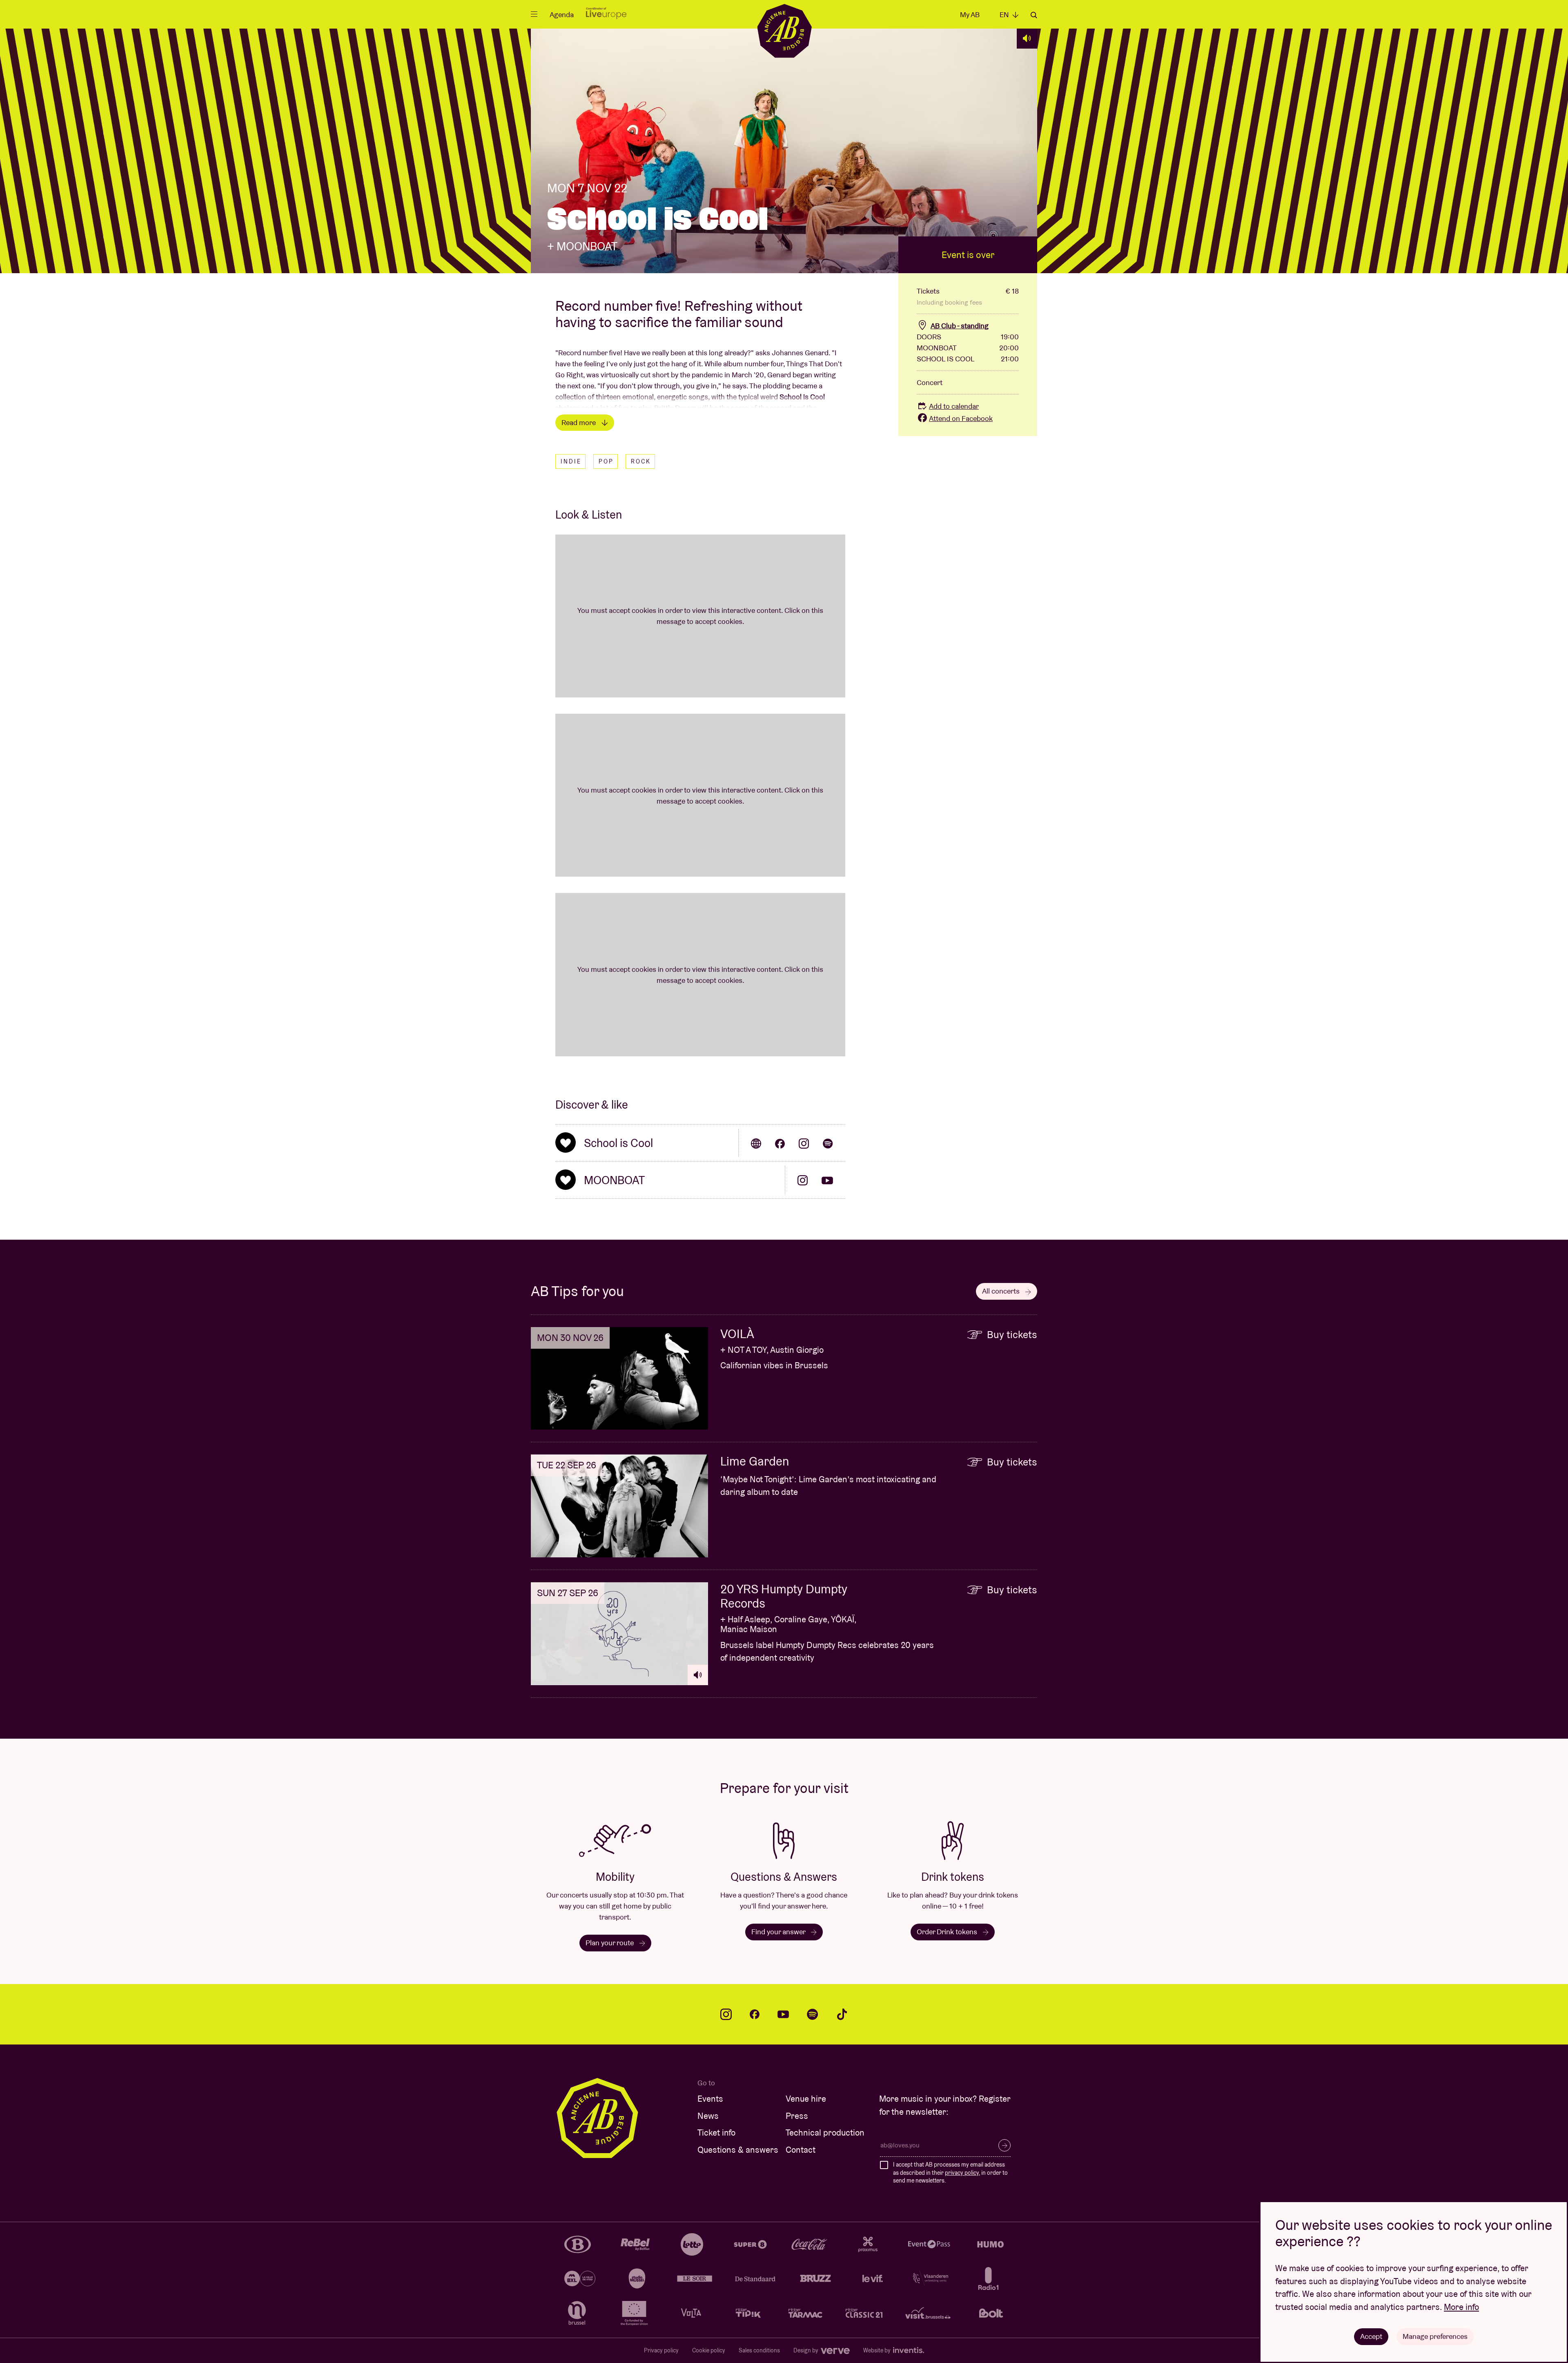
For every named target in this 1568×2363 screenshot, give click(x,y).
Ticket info (716, 2132)
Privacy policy (661, 2350)
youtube (783, 2014)
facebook (755, 2014)
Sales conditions (759, 2350)
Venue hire (806, 2099)
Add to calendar (954, 406)
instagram (726, 2014)
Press (797, 2116)
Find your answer (779, 1932)
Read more (579, 422)
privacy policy (962, 2173)
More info (1461, 2307)
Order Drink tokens (948, 1932)
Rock (641, 461)
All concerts (1002, 1291)
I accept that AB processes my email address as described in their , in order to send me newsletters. (950, 2173)
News (708, 2116)
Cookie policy (709, 2350)
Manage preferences (1435, 2336)
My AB (970, 14)
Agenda (562, 14)
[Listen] (1027, 38)
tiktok (842, 2014)
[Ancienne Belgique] (784, 30)
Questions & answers (738, 2150)
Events (710, 2099)
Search (1034, 15)
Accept (1371, 2336)
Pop (606, 461)
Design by (806, 2350)
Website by (878, 2350)
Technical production (825, 2132)
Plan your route (610, 1943)
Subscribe (1004, 2145)
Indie (571, 461)
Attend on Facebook (961, 418)
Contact (801, 2150)
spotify (813, 2014)
